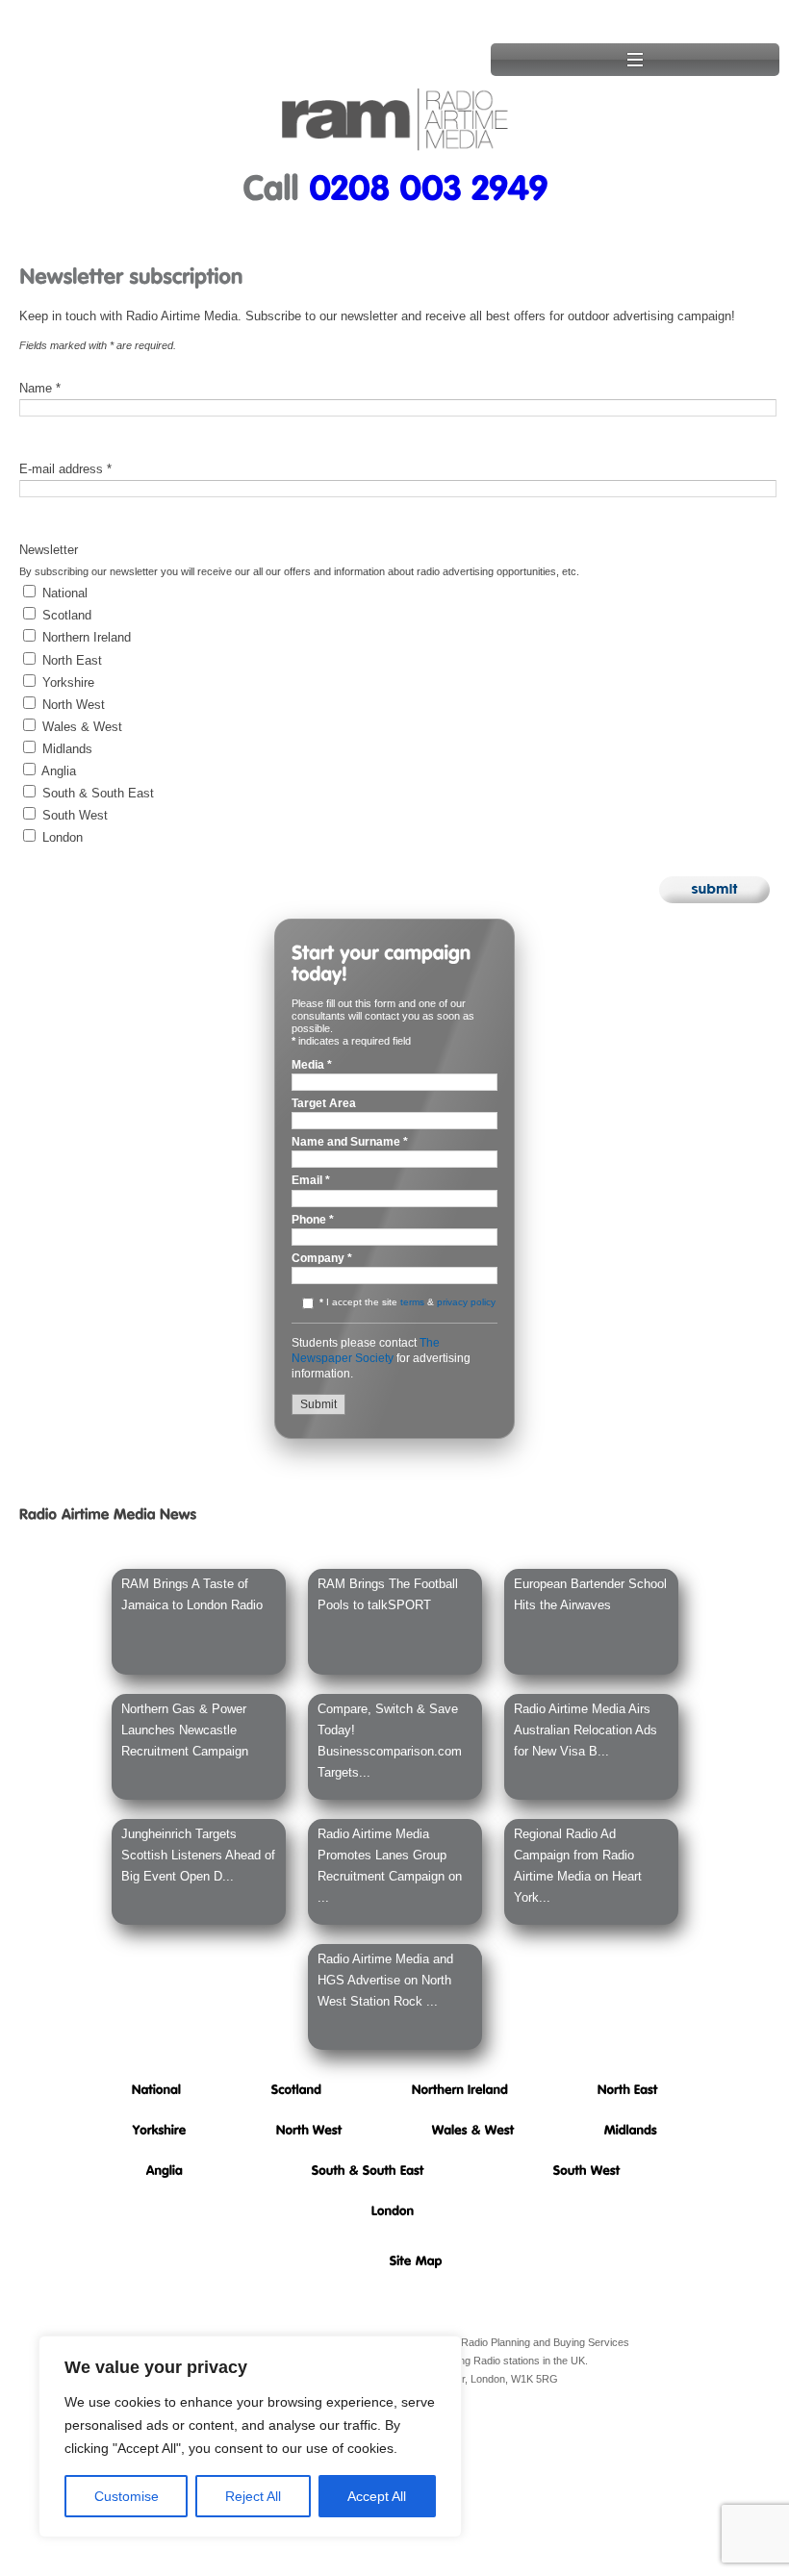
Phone (313, 1220)
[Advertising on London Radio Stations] (393, 2210)
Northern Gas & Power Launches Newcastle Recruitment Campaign (185, 1730)
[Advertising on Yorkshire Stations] (160, 2129)
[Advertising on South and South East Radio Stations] (368, 2170)
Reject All (253, 2496)
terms (412, 1302)
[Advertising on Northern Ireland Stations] (460, 2089)
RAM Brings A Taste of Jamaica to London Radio (192, 1594)
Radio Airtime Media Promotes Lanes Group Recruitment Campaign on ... (390, 1866)
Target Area (324, 1104)
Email (311, 1181)
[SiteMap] (416, 2260)
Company (322, 1259)
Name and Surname (350, 1142)
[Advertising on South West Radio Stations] (587, 2170)
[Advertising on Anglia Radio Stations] (165, 2170)
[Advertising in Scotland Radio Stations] (297, 2089)
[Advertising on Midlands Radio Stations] (631, 2129)
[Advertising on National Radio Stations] (157, 2089)
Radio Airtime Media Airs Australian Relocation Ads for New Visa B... (585, 1730)
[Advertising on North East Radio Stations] (628, 2089)
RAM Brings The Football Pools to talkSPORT (388, 1594)
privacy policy (466, 1302)
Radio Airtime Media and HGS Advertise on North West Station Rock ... (385, 1980)
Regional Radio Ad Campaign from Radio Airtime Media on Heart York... (578, 1866)
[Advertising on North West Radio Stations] (309, 2129)
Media (312, 1065)
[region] (250, 2437)
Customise (127, 2496)
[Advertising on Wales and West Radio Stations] (473, 2129)
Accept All (377, 2496)
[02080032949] (428, 186)
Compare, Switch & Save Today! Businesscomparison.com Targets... (390, 1741)
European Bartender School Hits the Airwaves (590, 1594)
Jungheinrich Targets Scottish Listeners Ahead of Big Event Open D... (198, 1855)
